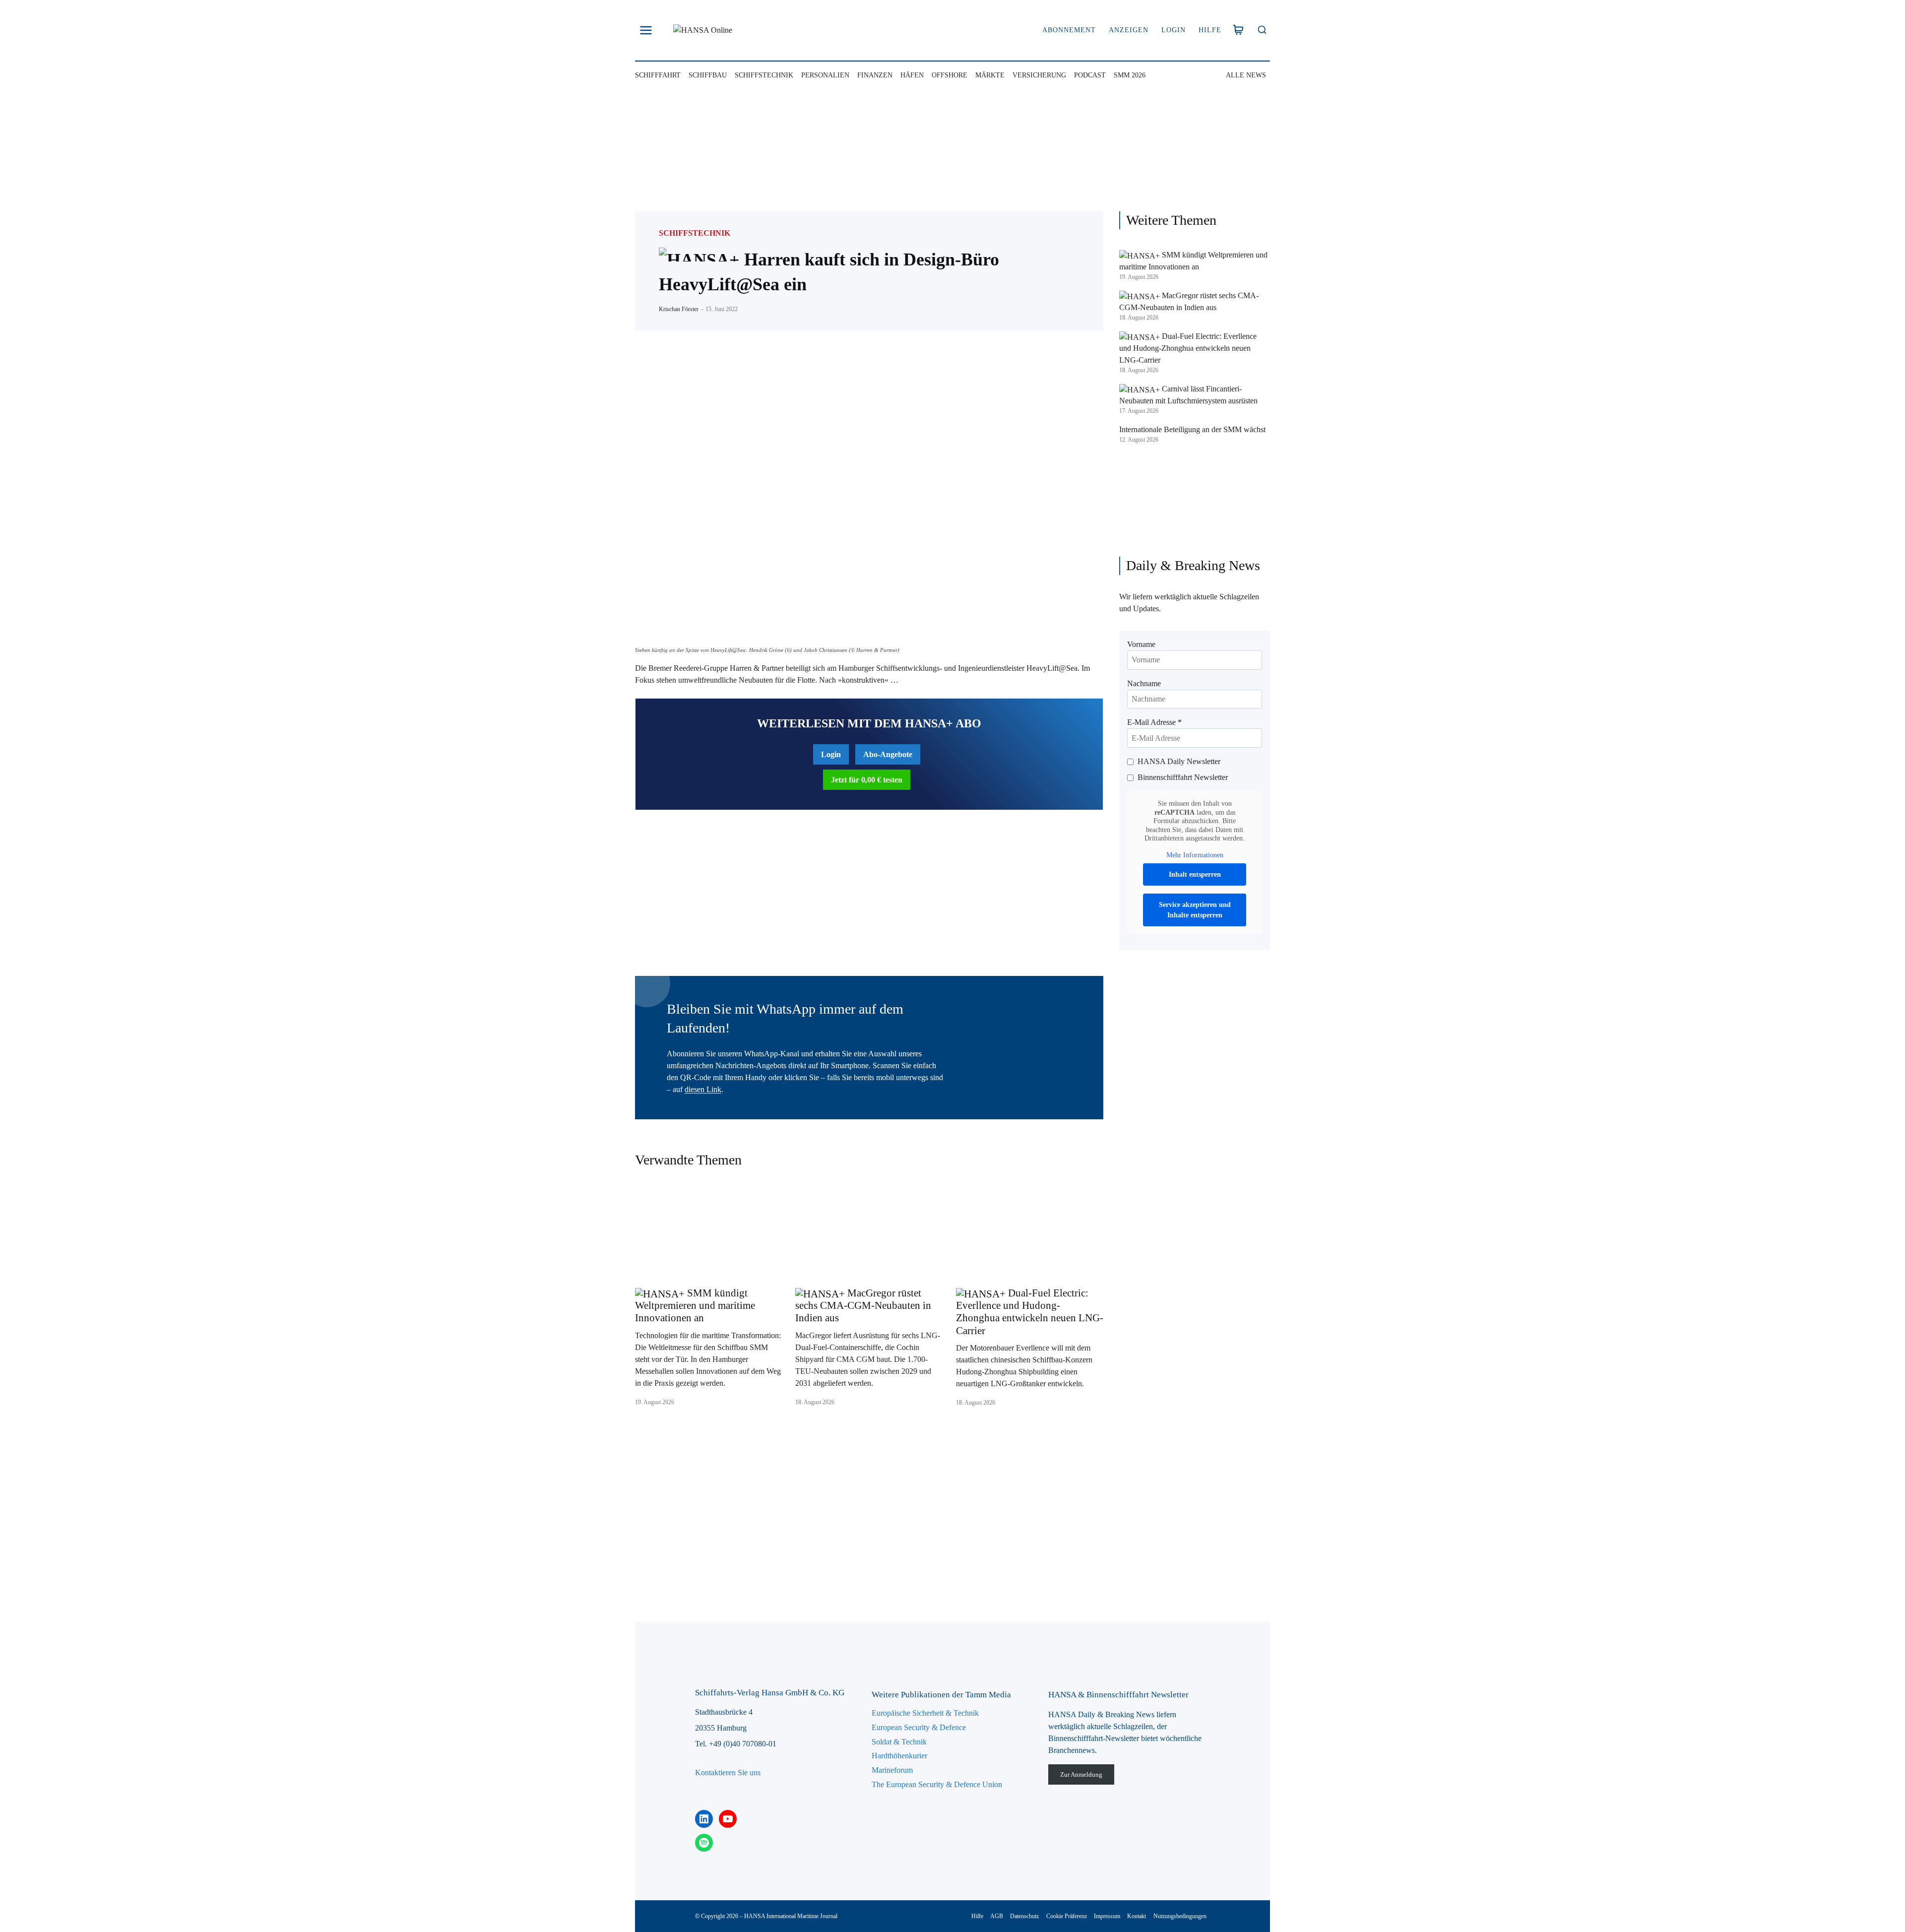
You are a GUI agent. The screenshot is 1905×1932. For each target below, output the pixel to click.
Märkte (990, 75)
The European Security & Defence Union (937, 1784)
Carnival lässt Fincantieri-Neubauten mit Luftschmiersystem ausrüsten (1188, 395)
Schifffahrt (658, 75)
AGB (997, 1916)
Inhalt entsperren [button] (1195, 874)
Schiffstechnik (764, 75)
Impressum (1107, 1916)
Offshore (950, 75)
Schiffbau (708, 75)
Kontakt (1137, 1916)
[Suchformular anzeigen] (1262, 31)
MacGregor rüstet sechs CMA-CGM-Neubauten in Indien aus (863, 1305)
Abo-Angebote (888, 754)
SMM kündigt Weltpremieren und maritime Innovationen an (695, 1305)
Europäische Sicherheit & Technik (925, 1713)
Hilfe (1210, 30)
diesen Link (703, 1089)
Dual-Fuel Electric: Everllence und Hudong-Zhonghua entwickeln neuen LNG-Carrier (1030, 1312)
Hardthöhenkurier (899, 1756)
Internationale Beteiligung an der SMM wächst (1192, 429)
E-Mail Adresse (1154, 722)
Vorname (1141, 644)
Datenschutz (1024, 1916)
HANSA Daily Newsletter (1179, 761)
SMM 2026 (1130, 75)
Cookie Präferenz (1067, 1916)
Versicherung (1039, 75)
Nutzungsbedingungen (1180, 1916)
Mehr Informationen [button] (1195, 855)
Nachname (1144, 683)
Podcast (1090, 75)
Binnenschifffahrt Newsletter (1183, 777)
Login (1174, 30)
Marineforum (892, 1770)
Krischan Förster (679, 309)
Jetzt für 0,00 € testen (867, 780)
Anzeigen (1129, 30)
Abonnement (1069, 30)
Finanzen (875, 75)
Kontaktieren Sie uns (728, 1772)
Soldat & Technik (899, 1742)
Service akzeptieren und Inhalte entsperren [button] (1195, 910)
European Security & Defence (919, 1727)
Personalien (825, 75)
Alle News (1246, 75)
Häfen (912, 75)
